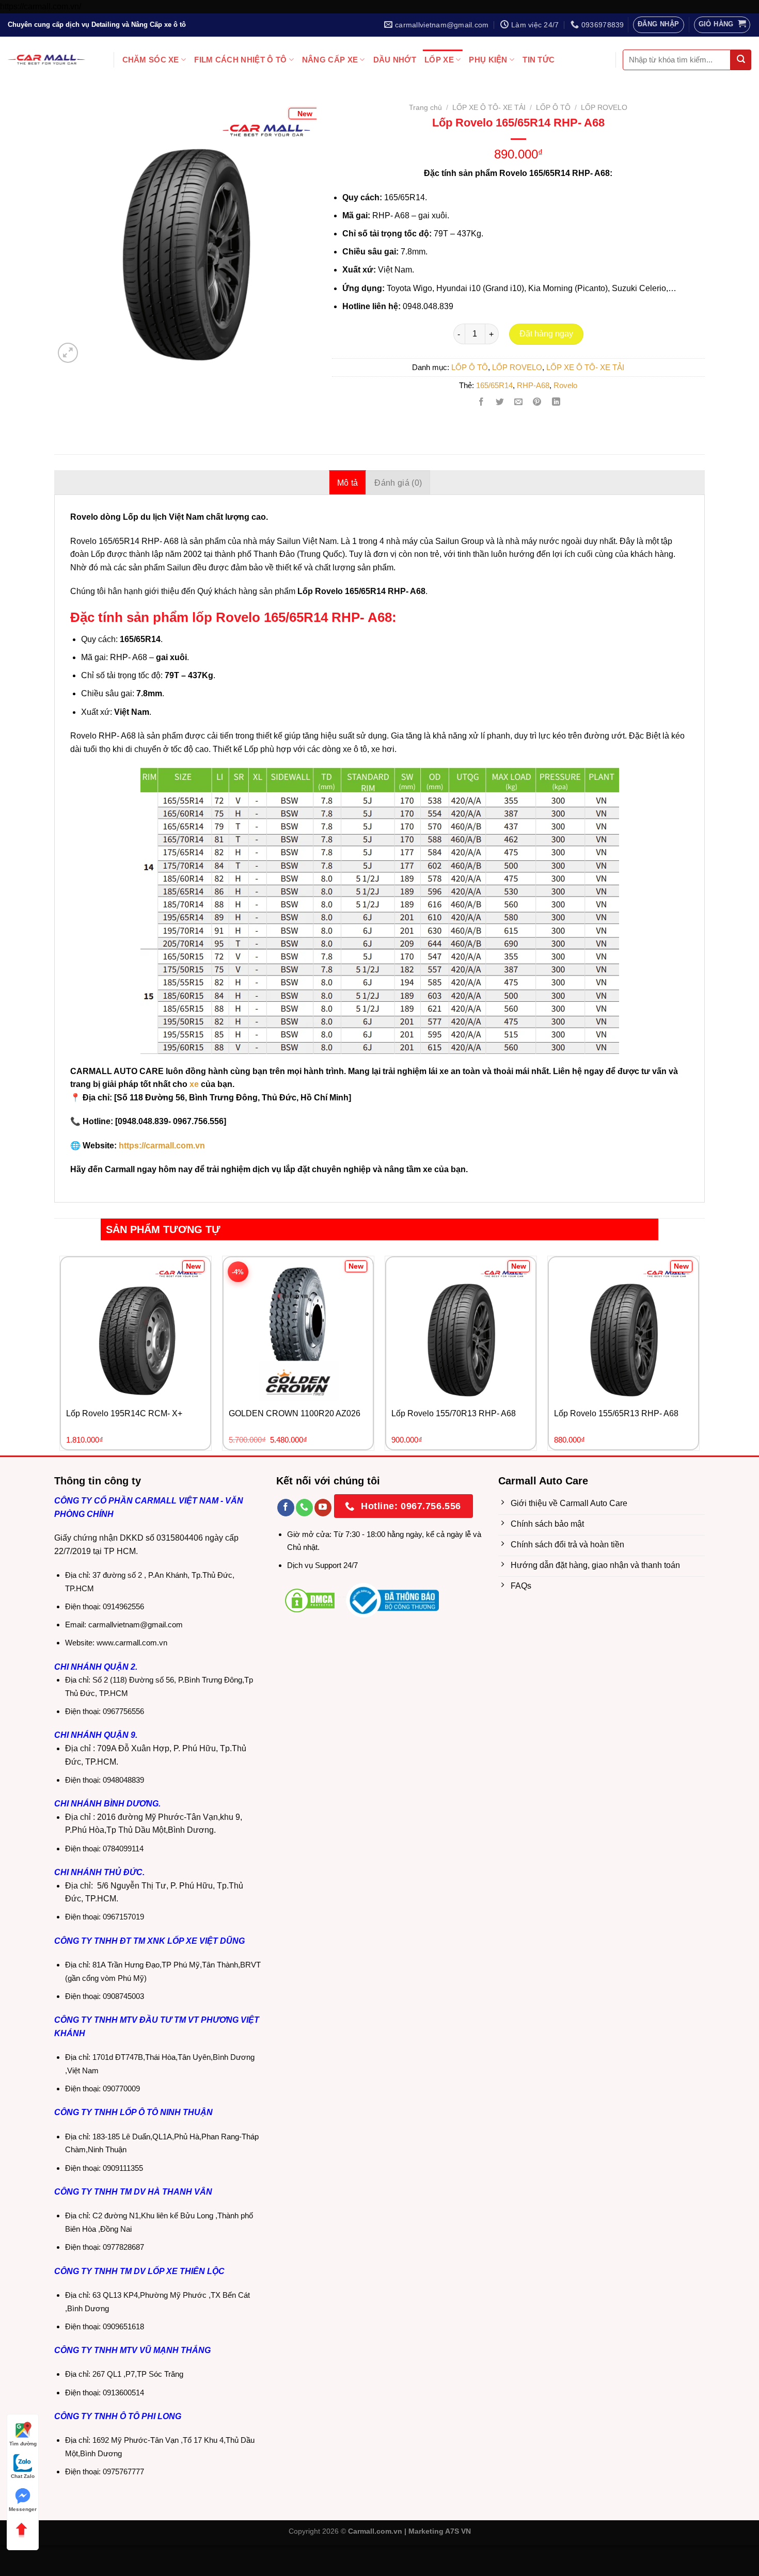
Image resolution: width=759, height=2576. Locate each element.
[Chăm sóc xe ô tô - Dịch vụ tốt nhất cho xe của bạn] (46, 60)
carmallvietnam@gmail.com (136, 1625)
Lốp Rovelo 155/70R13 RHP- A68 (454, 1413)
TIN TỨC (539, 60)
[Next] (296, 219)
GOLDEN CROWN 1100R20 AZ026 (295, 1413)
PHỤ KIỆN (488, 60)
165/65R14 (494, 385)
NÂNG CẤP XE (330, 60)
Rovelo (565, 385)
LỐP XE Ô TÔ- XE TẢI (489, 108)
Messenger (23, 2509)
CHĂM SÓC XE (151, 60)
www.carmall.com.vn (132, 1643)
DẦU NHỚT (395, 60)
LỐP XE (439, 60)
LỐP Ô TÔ (553, 108)
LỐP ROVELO (604, 108)
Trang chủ (425, 108)
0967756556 (123, 1711)
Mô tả (348, 483)
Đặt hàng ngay (546, 334)
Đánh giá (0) (398, 483)
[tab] (348, 483)
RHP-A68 (533, 385)
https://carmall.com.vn (161, 1146)
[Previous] (74, 219)
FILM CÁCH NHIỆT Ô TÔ (240, 60)
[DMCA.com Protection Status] (310, 1600)
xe (194, 1084)
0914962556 (123, 1606)
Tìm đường (23, 2444)
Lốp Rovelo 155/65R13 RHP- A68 (616, 1413)
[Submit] (741, 60)
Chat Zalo (23, 2476)
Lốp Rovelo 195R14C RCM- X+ (124, 1413)
